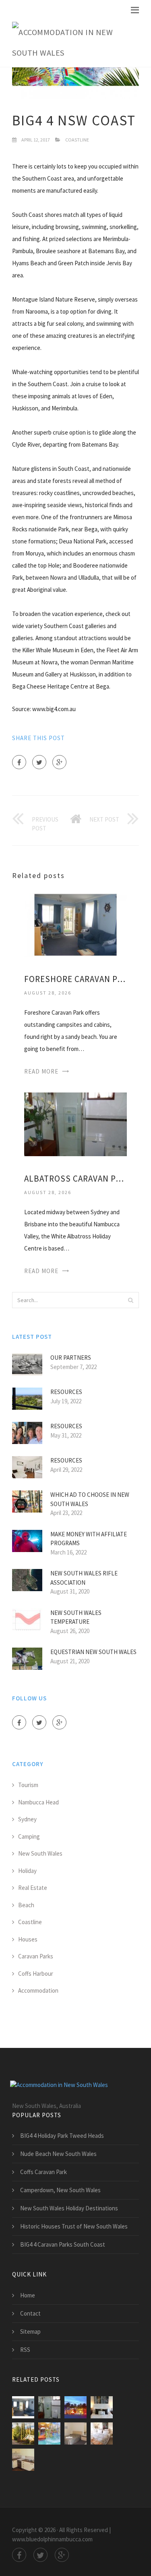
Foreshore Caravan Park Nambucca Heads (75, 979)
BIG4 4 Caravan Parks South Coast (63, 2244)
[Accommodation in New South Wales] (69, 43)
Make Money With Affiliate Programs (89, 1539)
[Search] (130, 1300)
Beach (26, 1905)
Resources (66, 1392)
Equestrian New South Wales (93, 1652)
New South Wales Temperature (76, 1617)
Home (28, 2295)
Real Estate (33, 1888)
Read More (41, 1071)
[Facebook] (19, 762)
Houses (28, 1939)
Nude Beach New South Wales (58, 2154)
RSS (25, 2350)
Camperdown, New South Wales (60, 2190)
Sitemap (30, 2332)
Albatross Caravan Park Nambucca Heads (75, 1179)
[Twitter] (39, 762)
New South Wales (40, 1853)
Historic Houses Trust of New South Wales (74, 2226)
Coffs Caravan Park (43, 2172)
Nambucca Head (38, 1802)
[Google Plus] (59, 762)
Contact (30, 2313)
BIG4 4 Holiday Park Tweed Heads (62, 2136)
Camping (29, 1836)
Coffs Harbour (36, 1974)
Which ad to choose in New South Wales (90, 1499)
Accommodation (38, 1990)
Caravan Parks (36, 1956)
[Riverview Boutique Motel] (102, 2407)
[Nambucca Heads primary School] (23, 2460)
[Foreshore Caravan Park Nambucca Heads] (75, 924)
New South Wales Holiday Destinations (69, 2208)
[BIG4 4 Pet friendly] (23, 2433)
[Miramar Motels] (75, 2407)
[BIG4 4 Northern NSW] (49, 2433)
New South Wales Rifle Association (84, 1578)
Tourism (28, 1785)
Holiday (27, 1871)
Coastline (77, 140)
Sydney (27, 1819)
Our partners (71, 1358)
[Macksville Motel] (75, 2433)
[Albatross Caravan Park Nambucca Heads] (75, 1123)
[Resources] (102, 2433)
